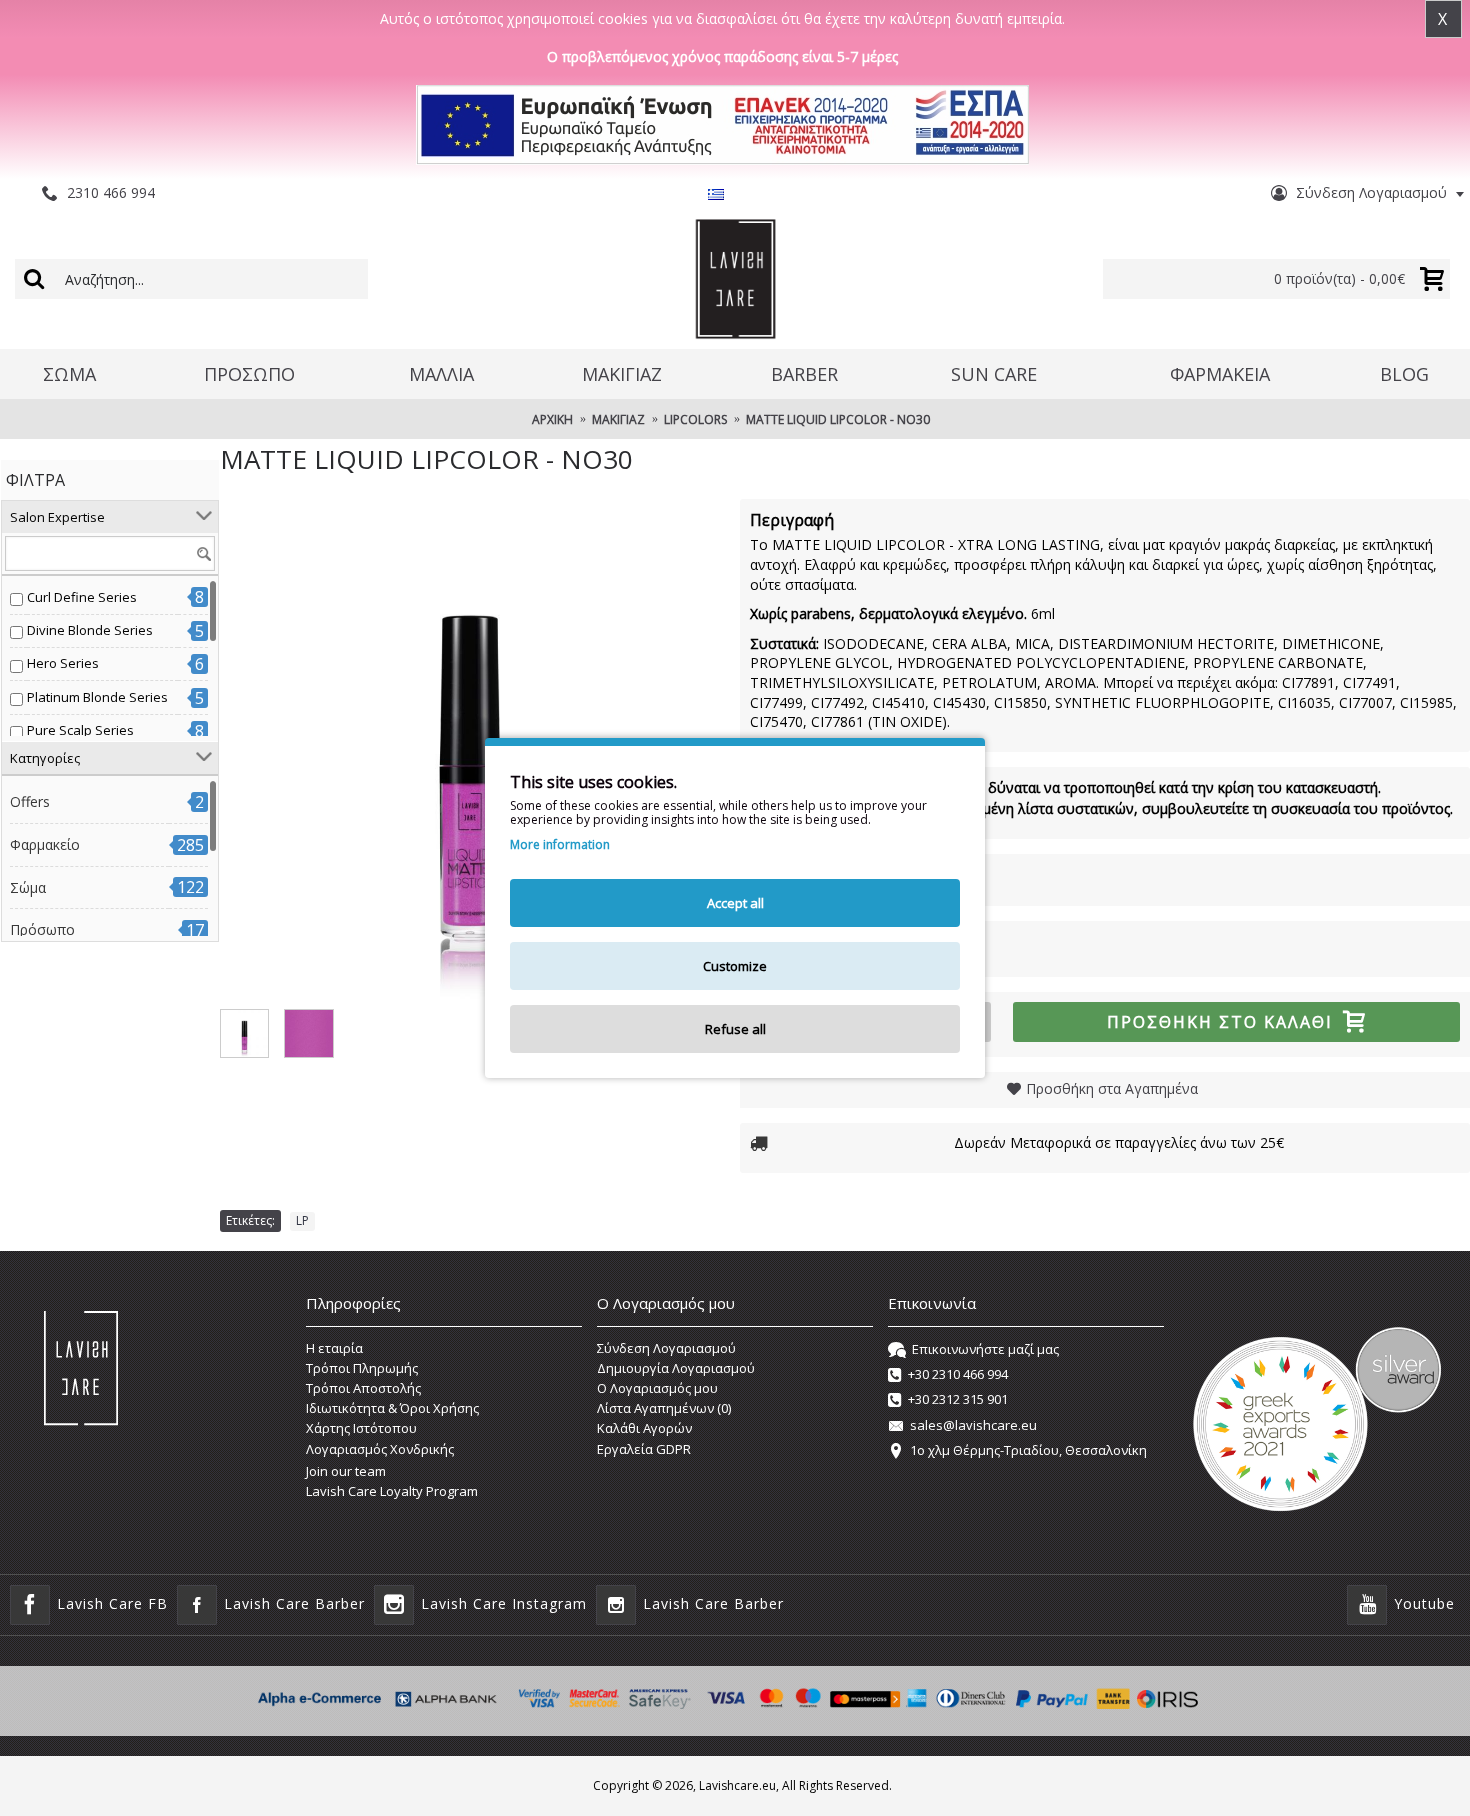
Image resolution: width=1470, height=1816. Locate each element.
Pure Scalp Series (80, 730)
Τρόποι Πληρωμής (362, 1368)
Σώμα (28, 887)
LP (302, 1220)
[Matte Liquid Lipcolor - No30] (470, 749)
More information (560, 845)
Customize (735, 966)
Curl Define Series (82, 597)
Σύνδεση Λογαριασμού (666, 1348)
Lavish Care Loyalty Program (392, 1491)
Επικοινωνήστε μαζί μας (985, 1349)
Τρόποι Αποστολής (363, 1388)
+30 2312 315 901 (958, 1400)
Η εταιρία (334, 1348)
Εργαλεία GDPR (644, 1449)
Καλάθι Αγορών (644, 1428)
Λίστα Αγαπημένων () (664, 1408)
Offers (30, 801)
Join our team (346, 1471)
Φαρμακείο (45, 844)
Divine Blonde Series (90, 630)
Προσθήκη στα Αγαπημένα (1112, 1088)
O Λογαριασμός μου (657, 1388)
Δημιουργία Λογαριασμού (676, 1368)
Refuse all (735, 1029)
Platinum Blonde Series (97, 697)
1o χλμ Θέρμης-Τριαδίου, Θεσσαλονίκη (1028, 1450)
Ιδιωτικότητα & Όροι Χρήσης (392, 1408)
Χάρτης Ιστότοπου (361, 1428)
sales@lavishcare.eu (973, 1425)
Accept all (735, 903)
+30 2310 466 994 (958, 1374)
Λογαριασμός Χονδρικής (380, 1449)
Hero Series (63, 663)
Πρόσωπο (42, 929)
